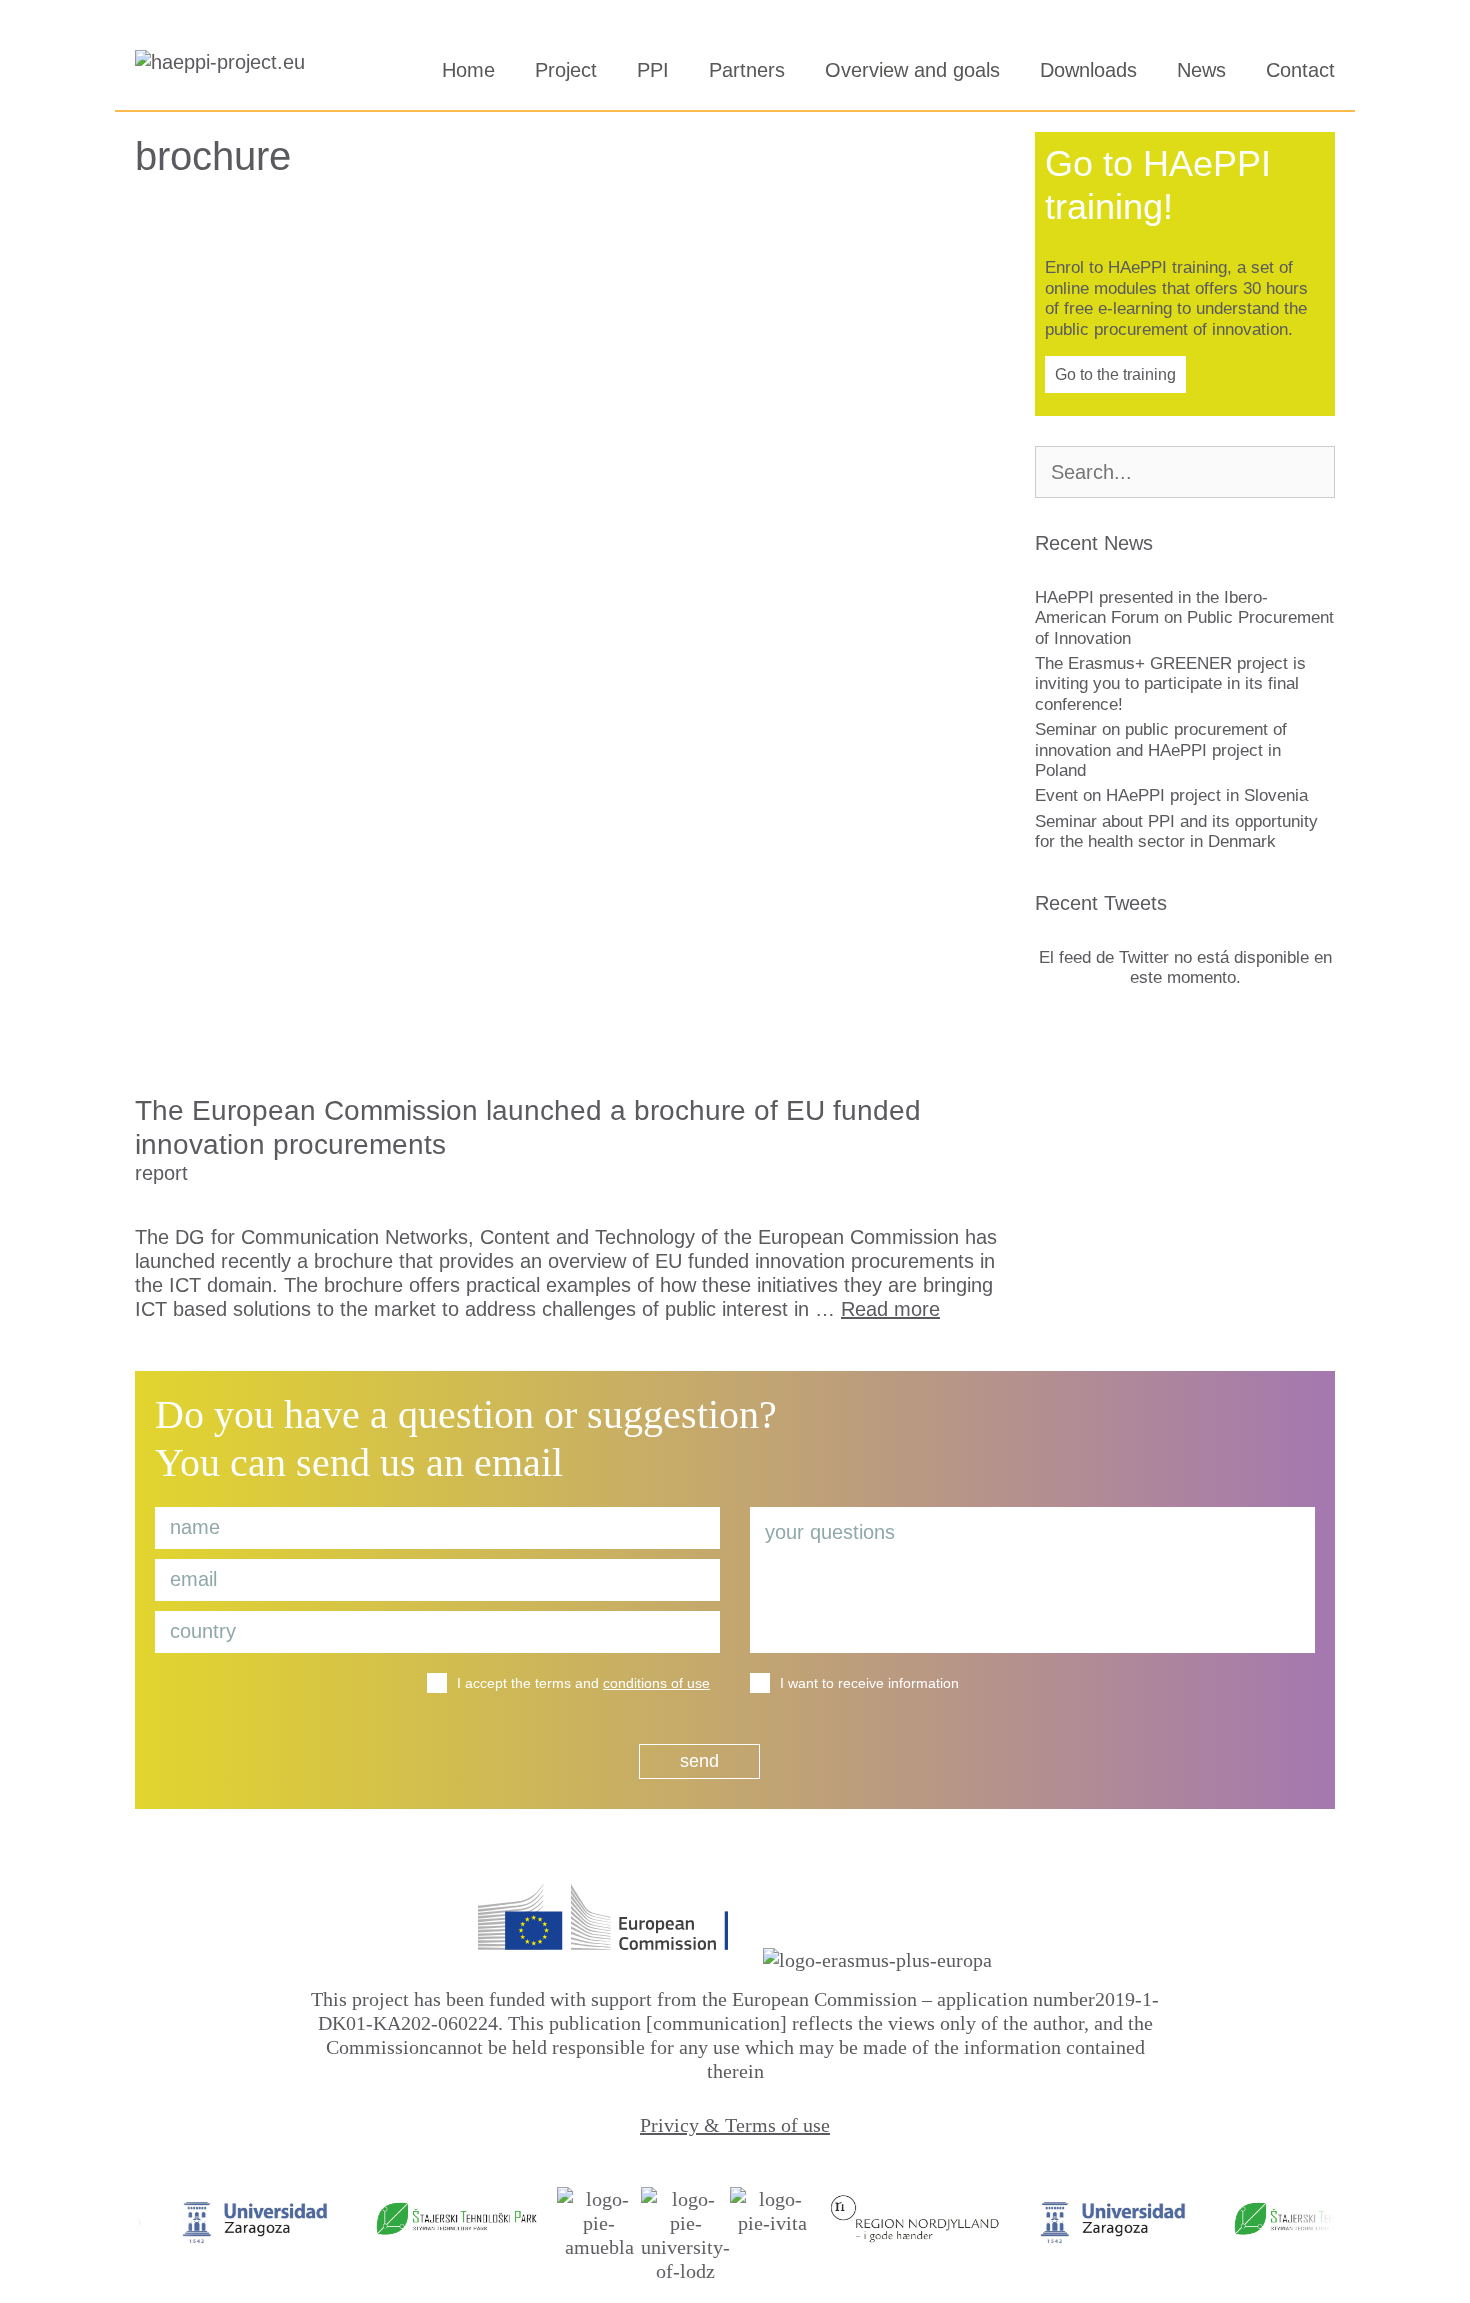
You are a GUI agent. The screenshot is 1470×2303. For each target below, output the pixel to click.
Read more (890, 1309)
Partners (747, 70)
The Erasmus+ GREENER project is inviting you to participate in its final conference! (1170, 684)
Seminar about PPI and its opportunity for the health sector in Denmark (1176, 831)
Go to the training (1115, 374)
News (1201, 70)
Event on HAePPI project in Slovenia (1171, 795)
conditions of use (656, 1683)
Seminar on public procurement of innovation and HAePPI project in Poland (1161, 750)
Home (468, 70)
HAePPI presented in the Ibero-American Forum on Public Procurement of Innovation (1184, 618)
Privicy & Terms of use (735, 2125)
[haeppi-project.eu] (225, 70)
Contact (1300, 70)
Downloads (1088, 70)
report (161, 1173)
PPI (653, 70)
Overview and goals (912, 70)
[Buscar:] (1185, 473)
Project (566, 70)
